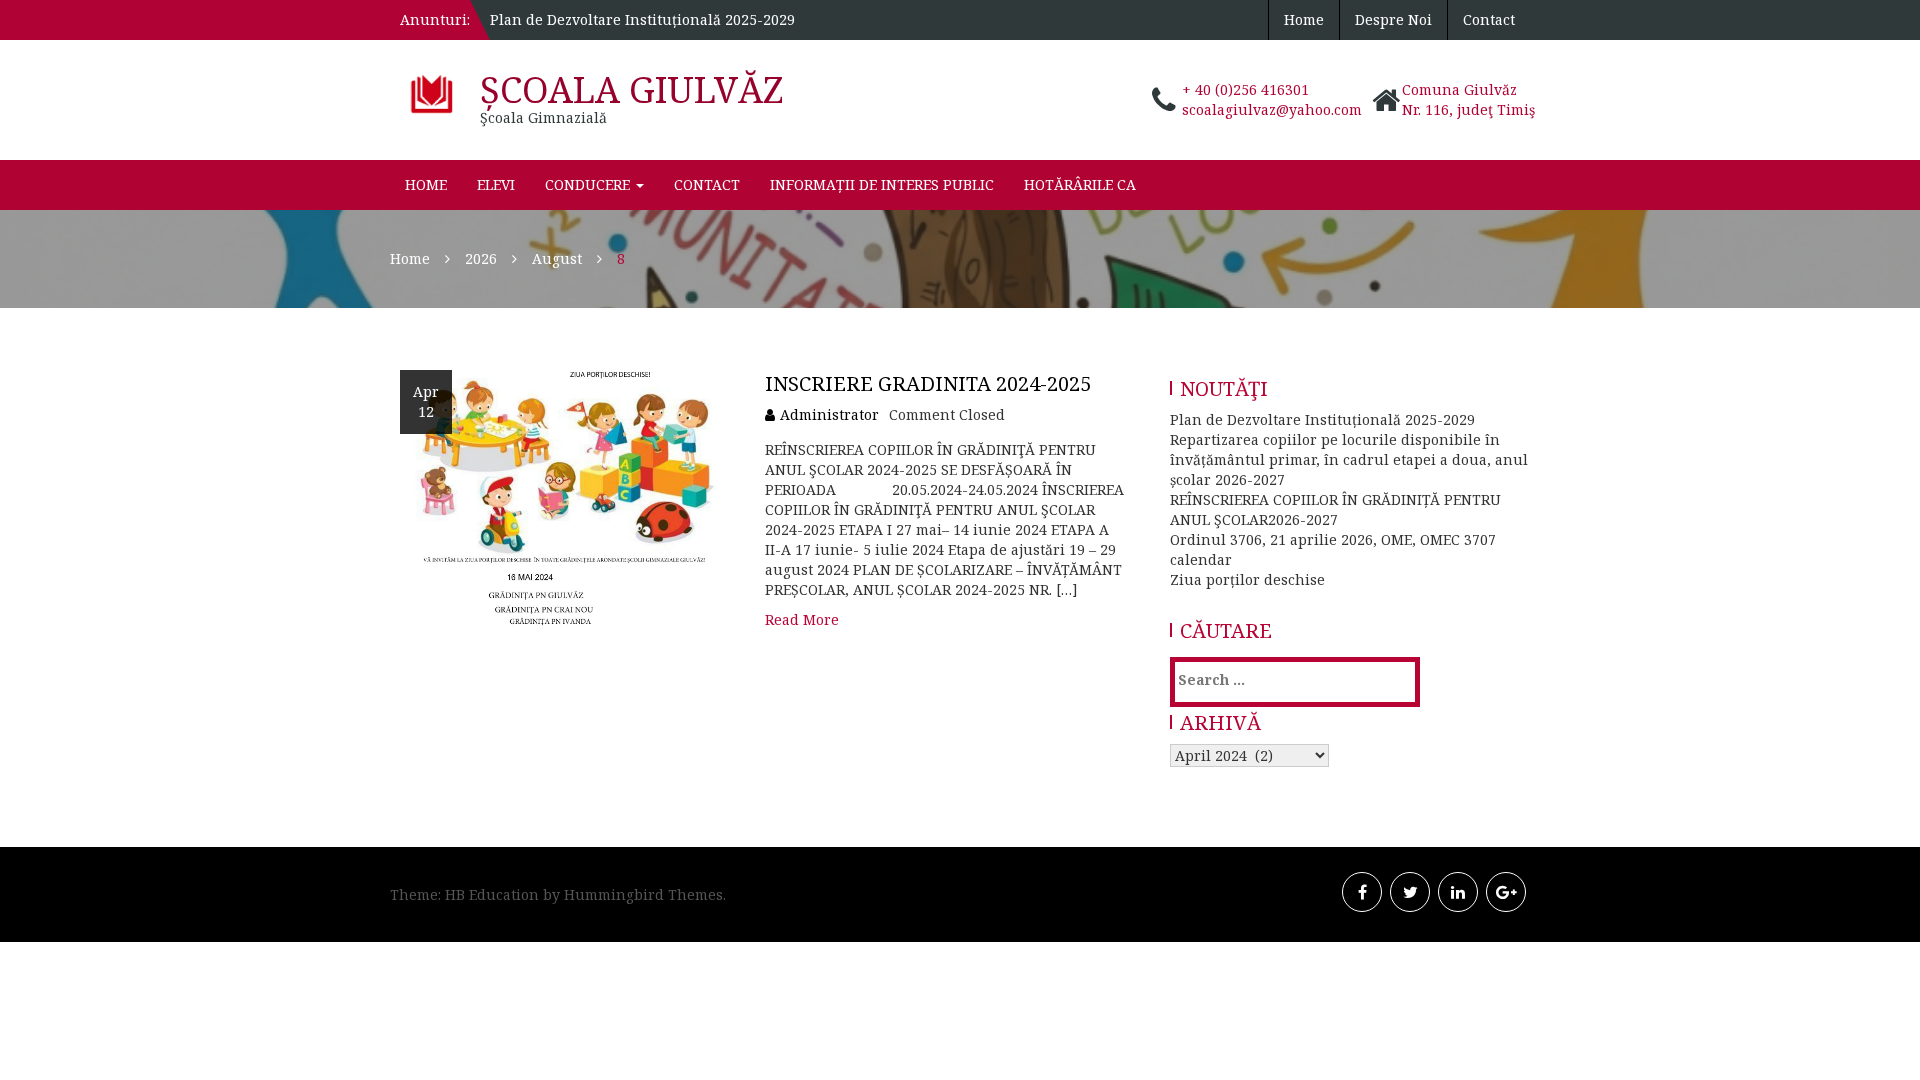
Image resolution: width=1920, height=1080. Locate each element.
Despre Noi (1393, 19)
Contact (1489, 19)
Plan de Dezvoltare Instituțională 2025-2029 (642, 19)
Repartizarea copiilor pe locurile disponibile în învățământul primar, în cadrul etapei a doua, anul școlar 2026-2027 (1349, 459)
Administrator (829, 414)
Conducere (589, 184)
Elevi (496, 184)
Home (1304, 19)
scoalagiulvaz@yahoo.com (1272, 109)
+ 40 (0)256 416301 (1245, 89)
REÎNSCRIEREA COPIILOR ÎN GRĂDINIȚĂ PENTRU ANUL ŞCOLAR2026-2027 (1335, 509)
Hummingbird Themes (643, 894)
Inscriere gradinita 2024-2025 (928, 383)
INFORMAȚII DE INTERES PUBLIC (882, 184)
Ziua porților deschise (1247, 579)
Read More (802, 619)
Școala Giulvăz (632, 89)
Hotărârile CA (1080, 184)
